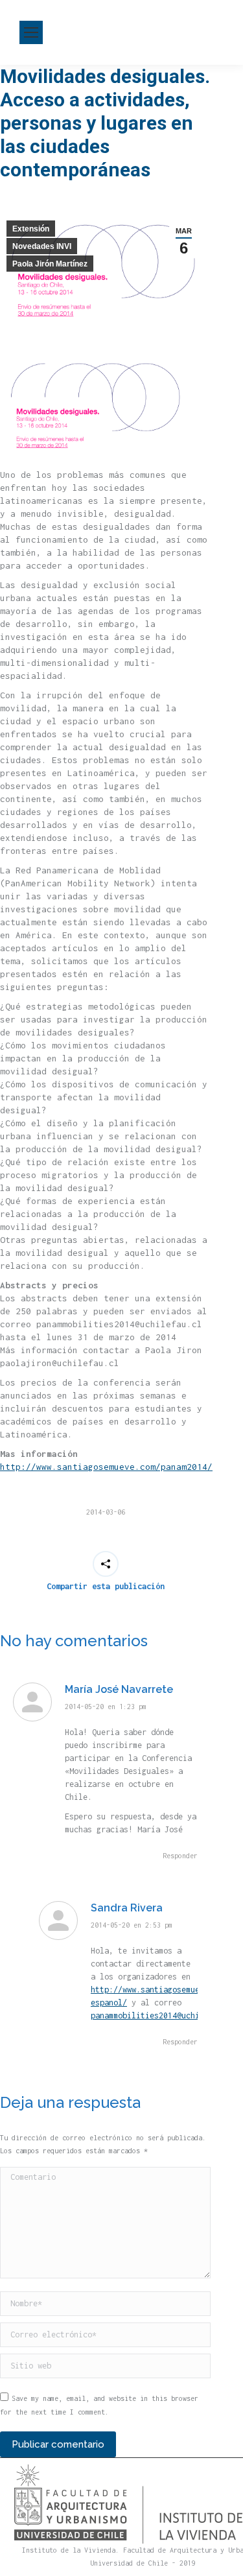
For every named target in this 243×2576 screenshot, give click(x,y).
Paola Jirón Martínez (50, 264)
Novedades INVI (42, 246)
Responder (180, 1856)
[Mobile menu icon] (31, 32)
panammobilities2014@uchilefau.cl (163, 2015)
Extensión (31, 229)
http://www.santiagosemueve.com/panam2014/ (106, 1467)
